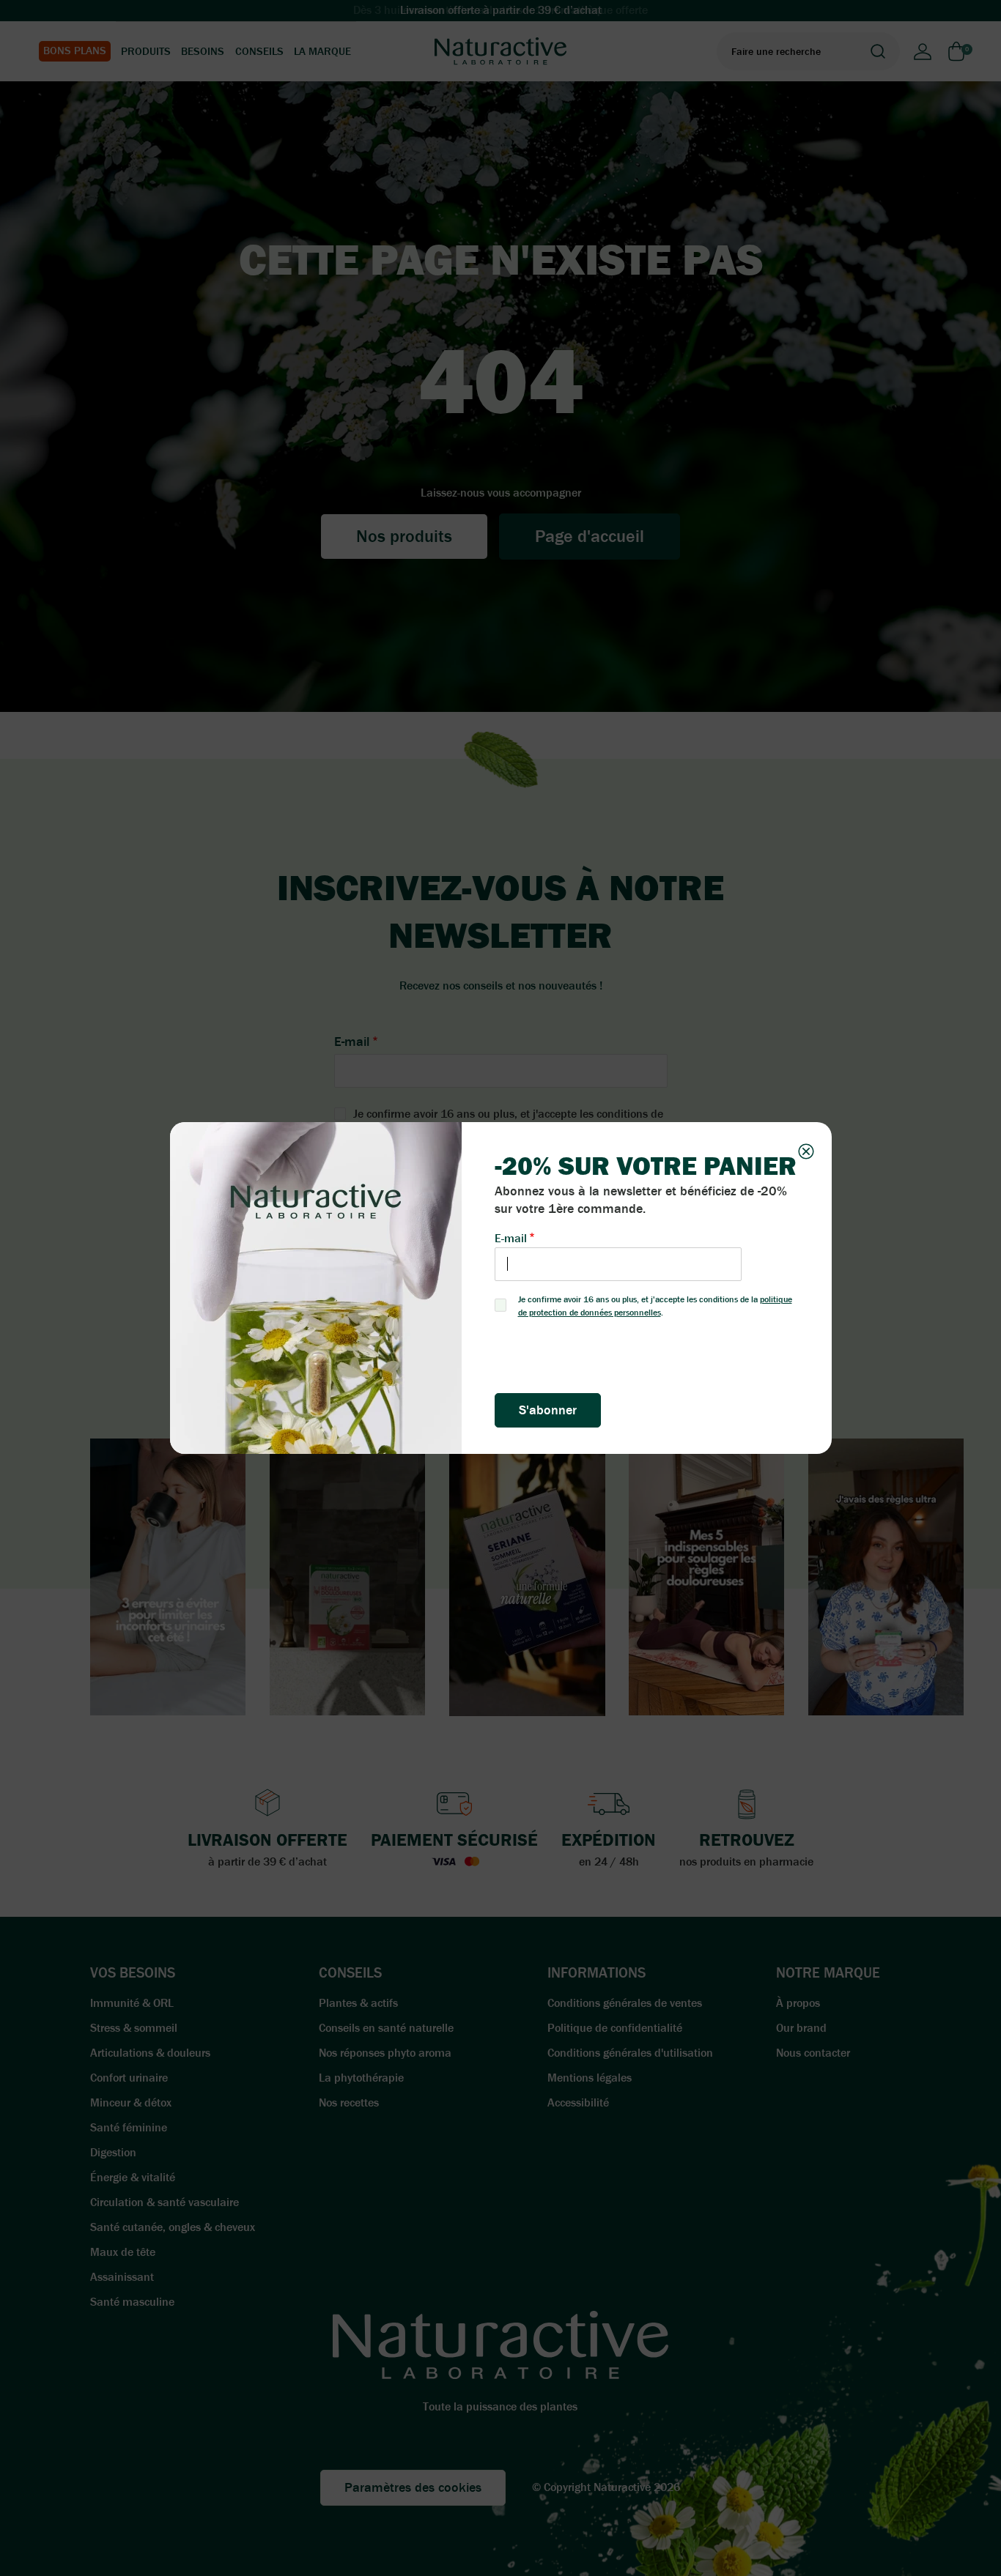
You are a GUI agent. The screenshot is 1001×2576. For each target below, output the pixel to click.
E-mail (511, 1238)
